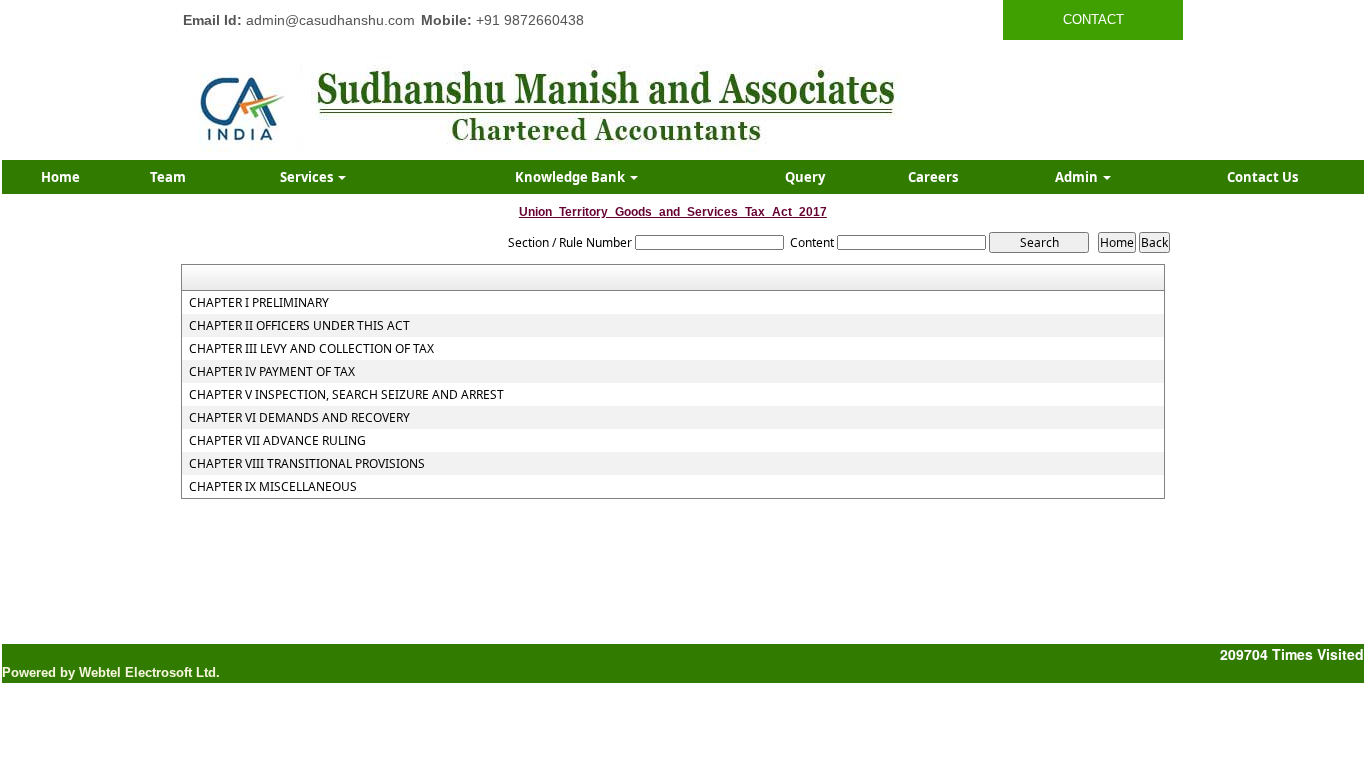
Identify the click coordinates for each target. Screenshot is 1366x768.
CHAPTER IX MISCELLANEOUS (273, 487)
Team (168, 177)
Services (308, 177)
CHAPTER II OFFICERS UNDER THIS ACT (299, 326)
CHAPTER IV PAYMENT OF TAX (272, 372)
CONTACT (1093, 19)
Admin (1078, 177)
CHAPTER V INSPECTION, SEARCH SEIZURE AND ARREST (346, 395)
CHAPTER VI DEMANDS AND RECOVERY (299, 418)
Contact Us (1262, 177)
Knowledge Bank (571, 177)
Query (805, 177)
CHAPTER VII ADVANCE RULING (277, 441)
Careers (933, 177)
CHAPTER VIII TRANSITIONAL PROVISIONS (307, 464)
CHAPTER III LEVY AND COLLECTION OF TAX (311, 349)
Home (60, 177)
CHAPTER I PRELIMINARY (259, 303)
